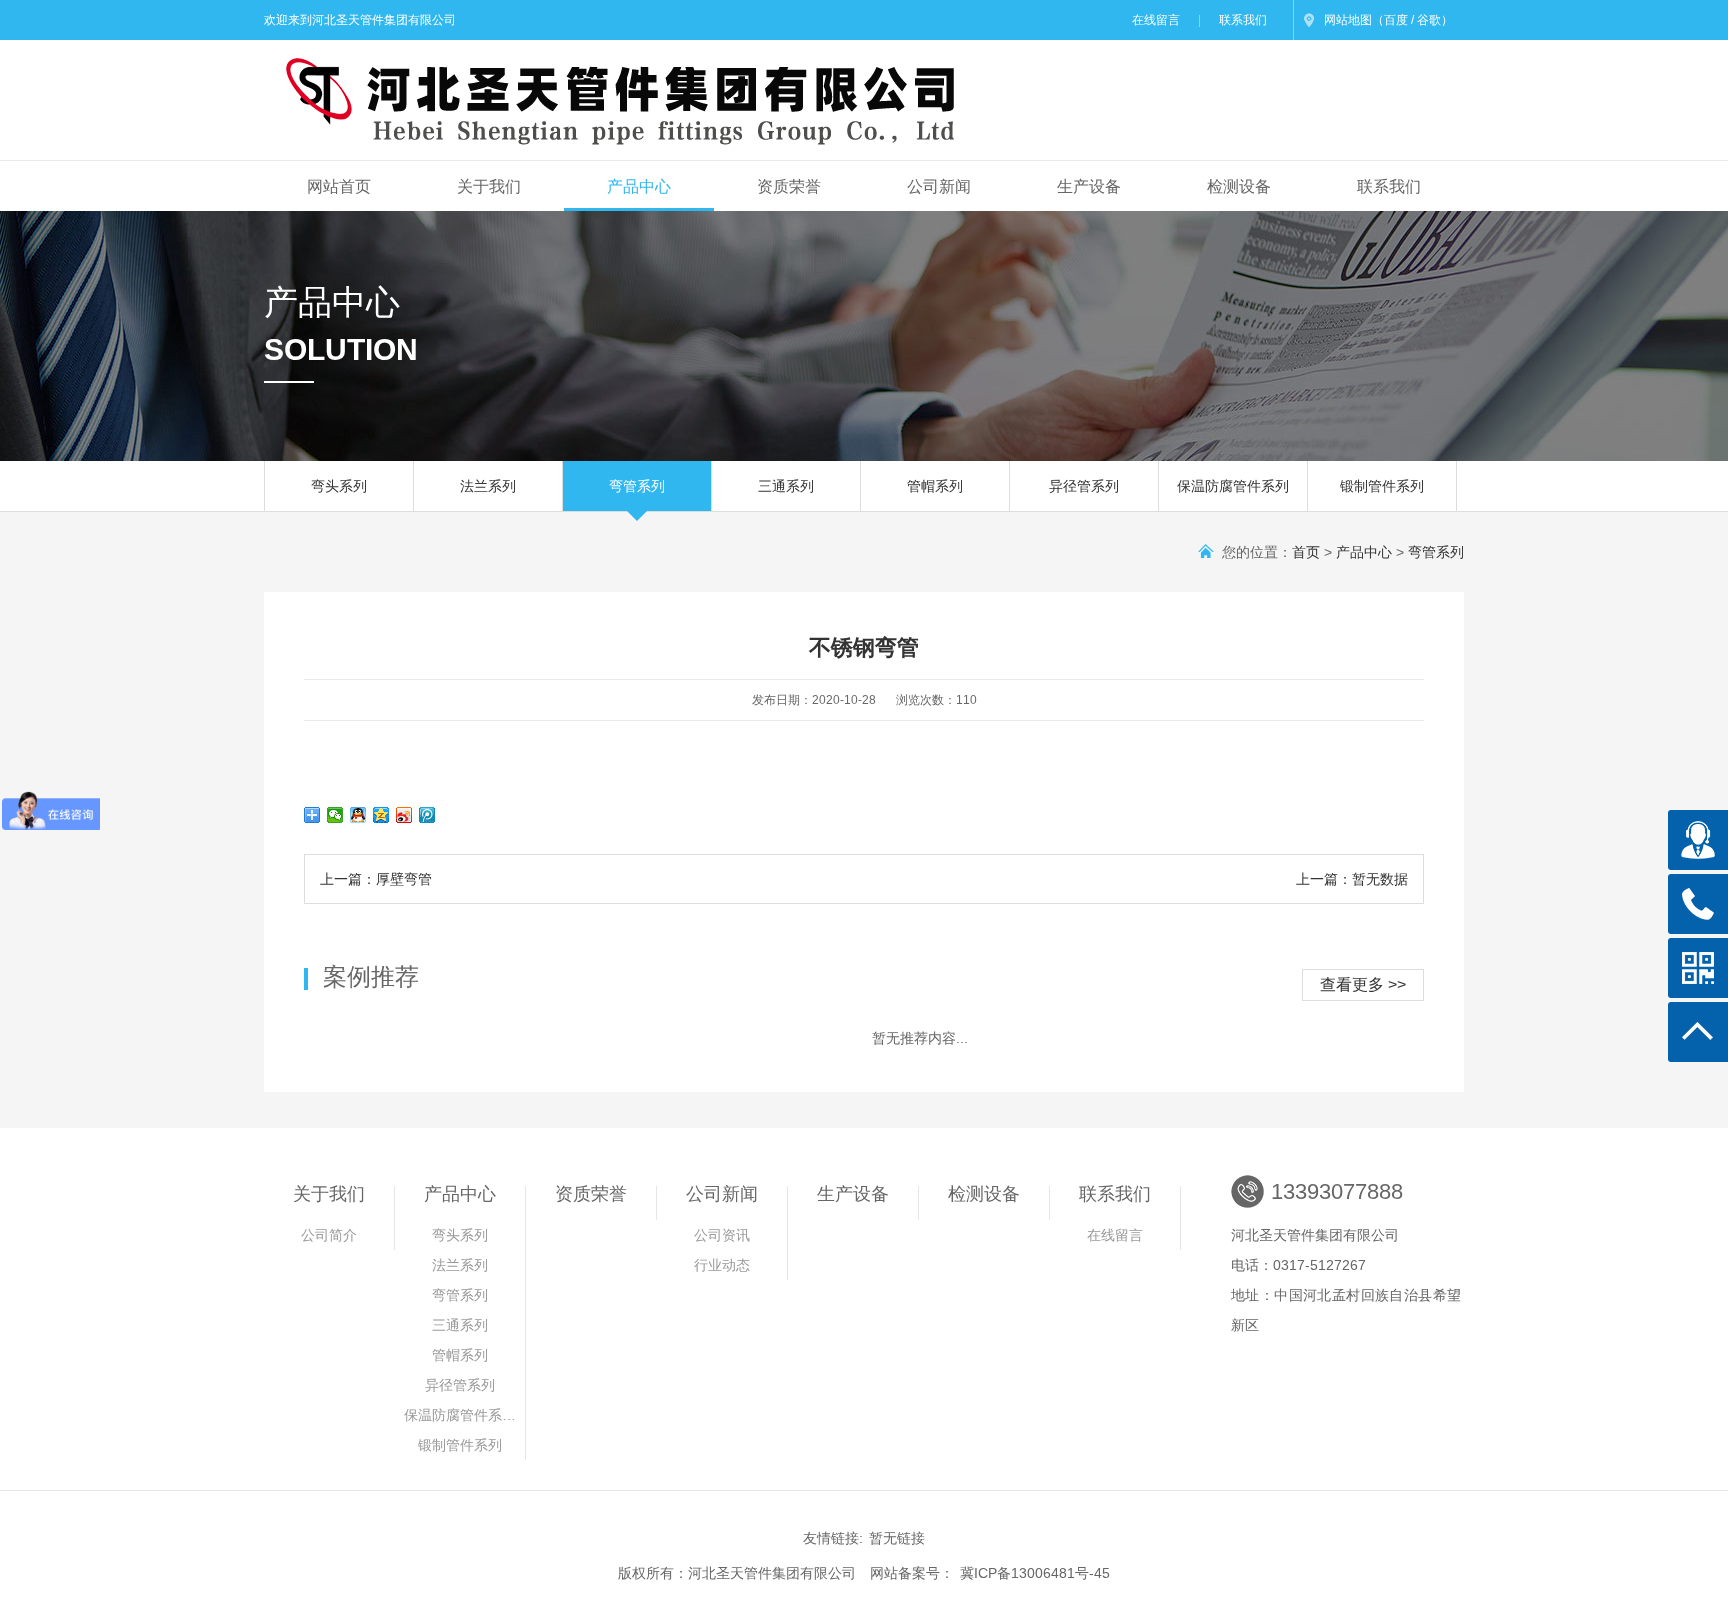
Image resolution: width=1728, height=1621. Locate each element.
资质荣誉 (789, 186)
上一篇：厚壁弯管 (376, 879)
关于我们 (489, 186)
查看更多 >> (1363, 984)
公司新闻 (939, 186)
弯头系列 (339, 486)
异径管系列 (1084, 486)
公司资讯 (722, 1235)
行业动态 (722, 1265)
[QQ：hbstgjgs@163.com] (1698, 840)
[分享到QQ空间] (381, 815)
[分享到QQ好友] (358, 815)
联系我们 (1243, 20)
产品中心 (639, 186)
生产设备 (1089, 186)
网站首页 (339, 186)
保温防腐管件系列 (1233, 486)
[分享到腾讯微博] (427, 815)
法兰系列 (488, 486)
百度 (1396, 20)
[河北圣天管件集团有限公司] (607, 91)
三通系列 (786, 486)
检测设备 (1239, 186)
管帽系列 (935, 486)
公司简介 (329, 1235)
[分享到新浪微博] (404, 815)
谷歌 (1429, 20)
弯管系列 (637, 486)
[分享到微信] (335, 815)
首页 (1306, 552)
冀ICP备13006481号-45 (1035, 1573)
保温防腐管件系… (460, 1415)
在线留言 (1156, 20)
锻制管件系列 (1382, 486)
